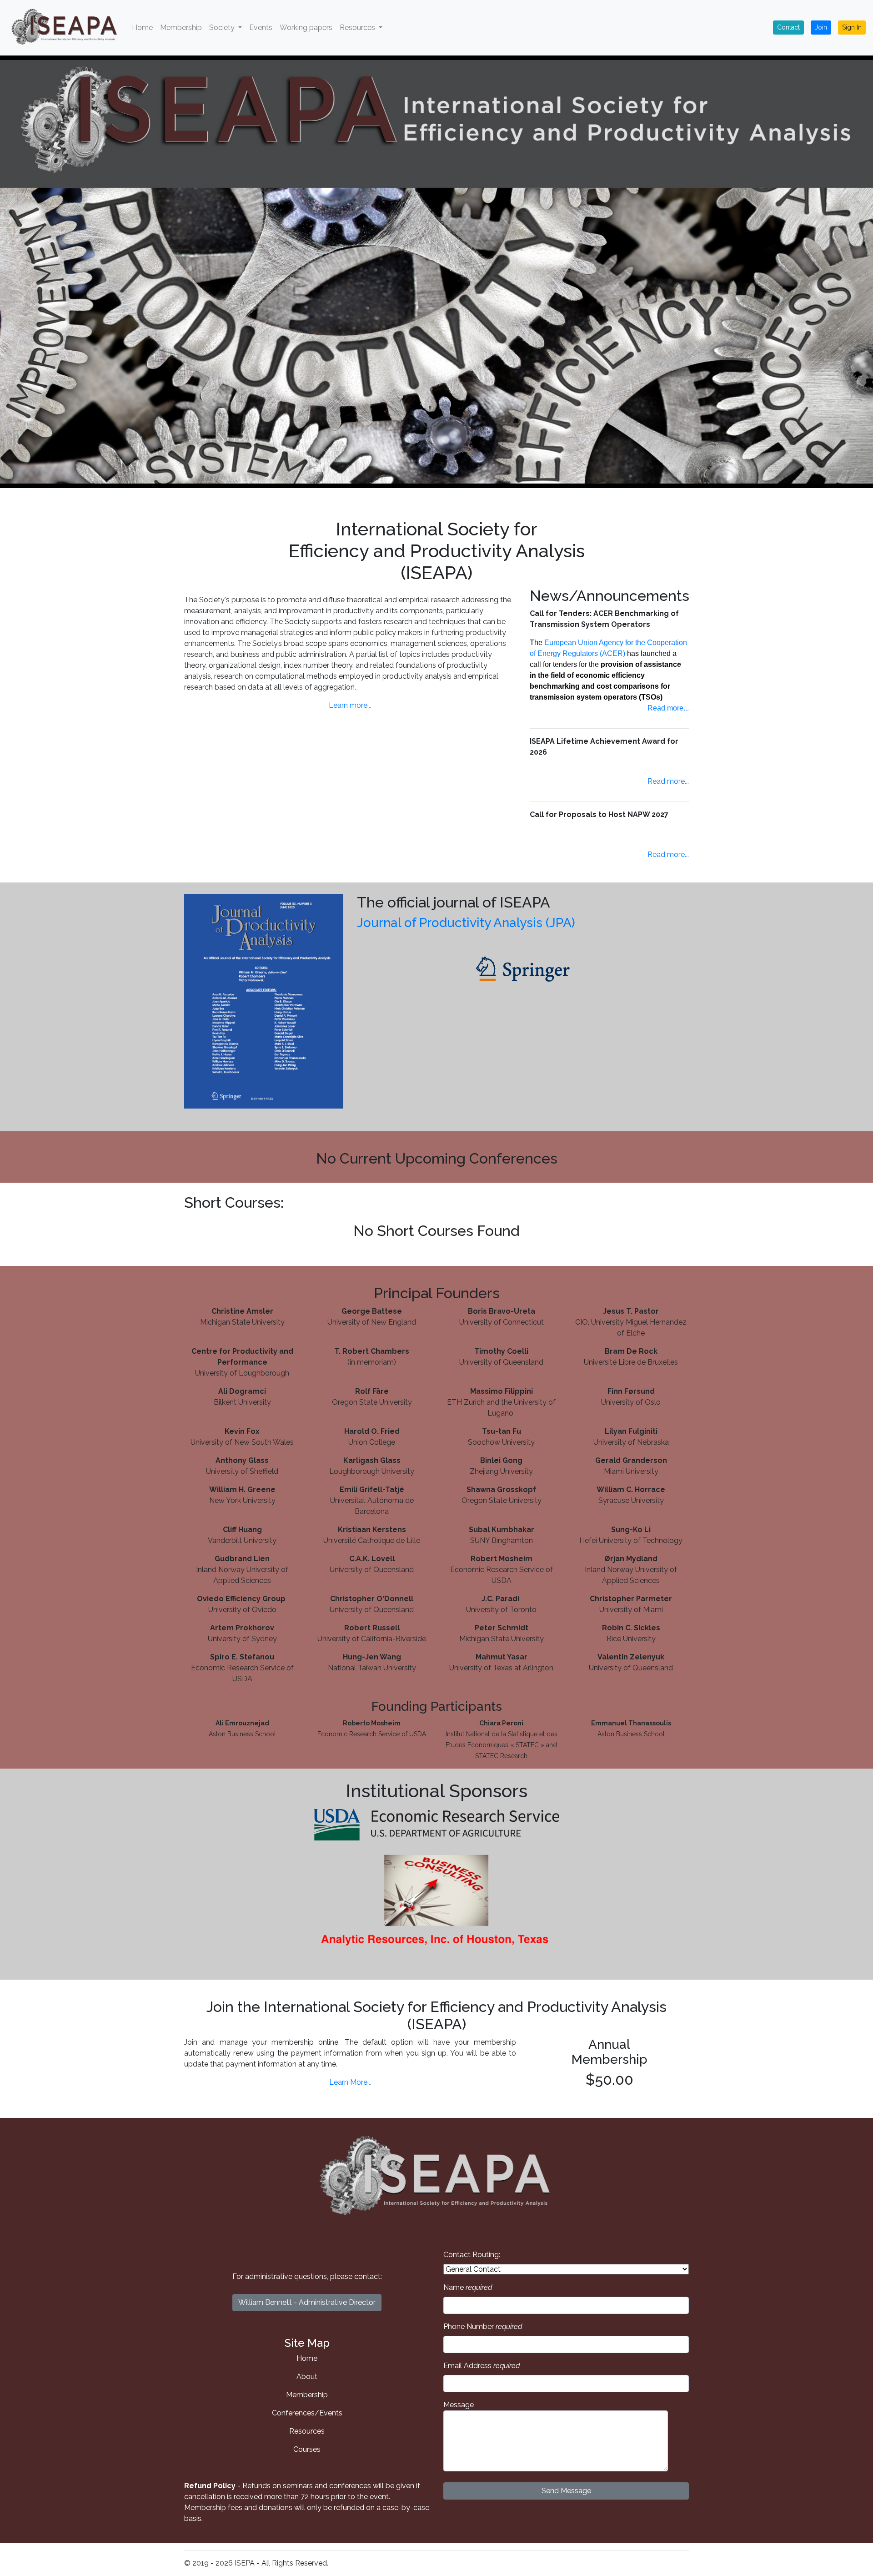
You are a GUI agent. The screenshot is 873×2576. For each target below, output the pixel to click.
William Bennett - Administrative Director (307, 2302)
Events (261, 28)
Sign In (852, 27)
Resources (307, 2431)
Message (459, 2405)
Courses (307, 2449)
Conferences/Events (307, 2413)
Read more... (668, 708)
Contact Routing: (472, 2255)
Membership (181, 28)
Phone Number (483, 2326)
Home (142, 28)
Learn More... (350, 2082)
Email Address (482, 2366)
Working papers (306, 28)
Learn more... (350, 705)
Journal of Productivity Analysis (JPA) (466, 923)
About (307, 2377)
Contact (788, 27)
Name (468, 2287)
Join (821, 27)
